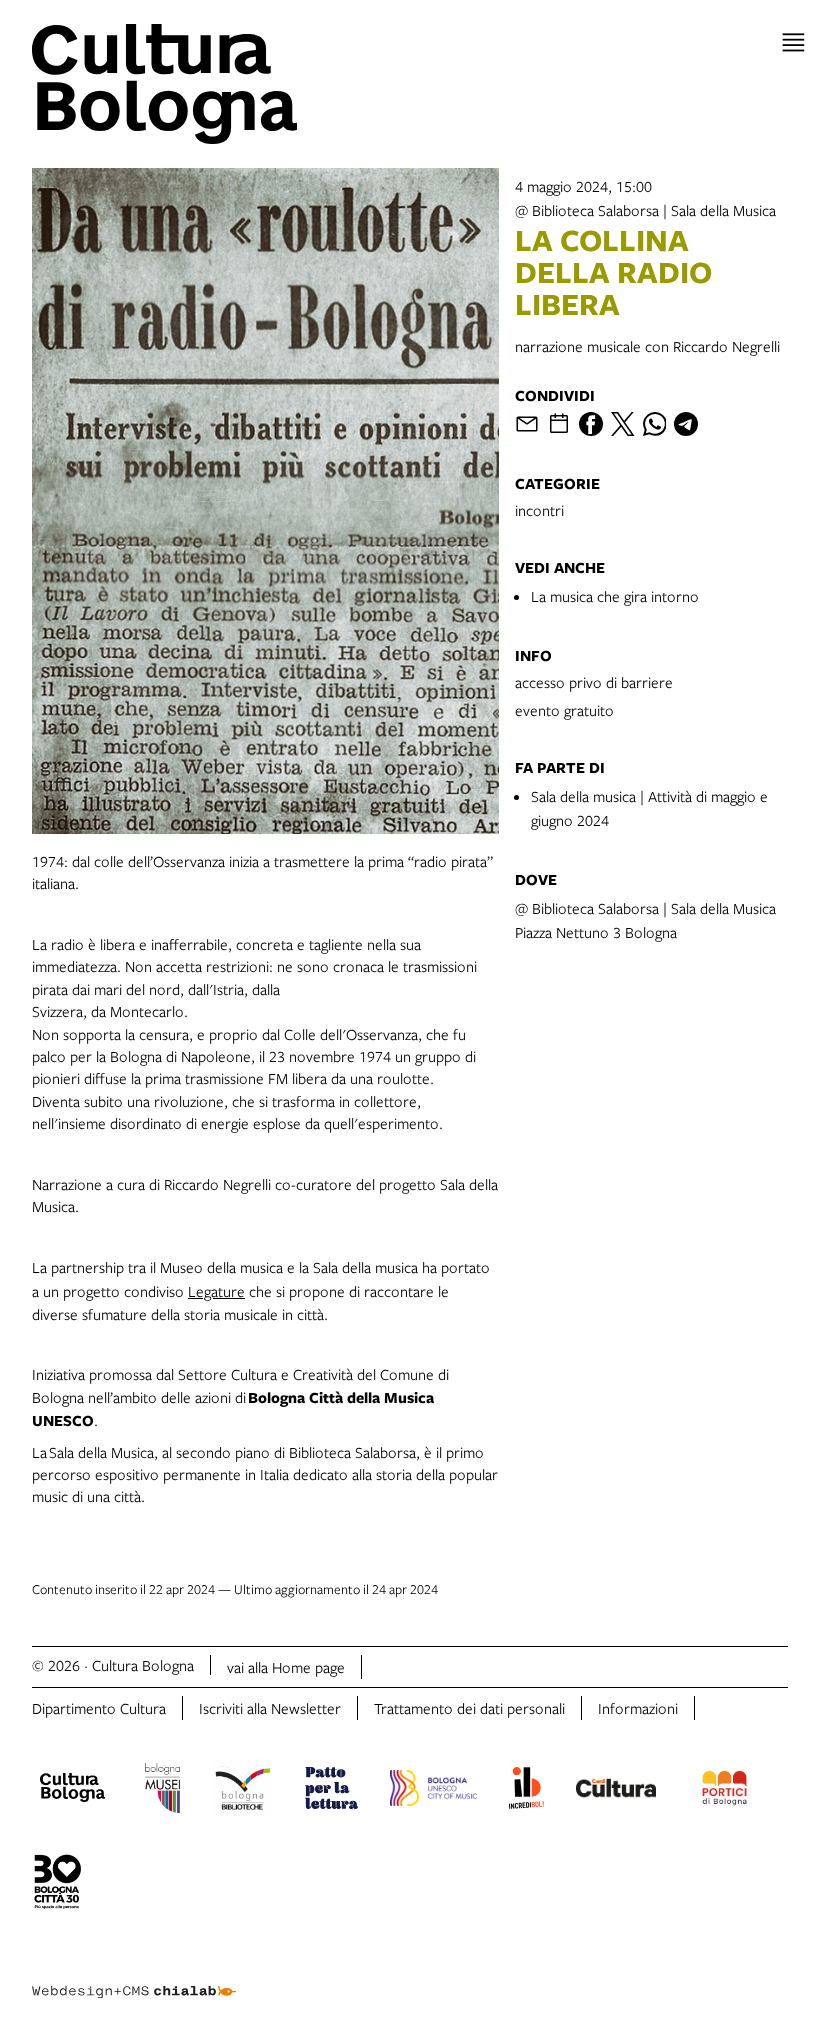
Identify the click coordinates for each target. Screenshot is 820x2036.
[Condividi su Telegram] (686, 424)
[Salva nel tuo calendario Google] (559, 424)
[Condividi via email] (527, 424)
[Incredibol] (526, 1791)
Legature (216, 1291)
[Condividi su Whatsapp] (655, 424)
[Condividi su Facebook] (591, 424)
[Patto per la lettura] (332, 1791)
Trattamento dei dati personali (469, 1708)
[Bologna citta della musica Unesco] (433, 1791)
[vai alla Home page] (217, 84)
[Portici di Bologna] (725, 1791)
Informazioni (638, 1708)
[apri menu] (793, 42)
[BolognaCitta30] (58, 1885)
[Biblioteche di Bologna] (242, 1791)
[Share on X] (623, 424)
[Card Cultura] (616, 1791)
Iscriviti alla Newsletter (270, 1708)
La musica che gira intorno (615, 596)
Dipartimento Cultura (99, 1708)
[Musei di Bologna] (162, 1791)
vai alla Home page (286, 1667)
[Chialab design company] (134, 1976)
